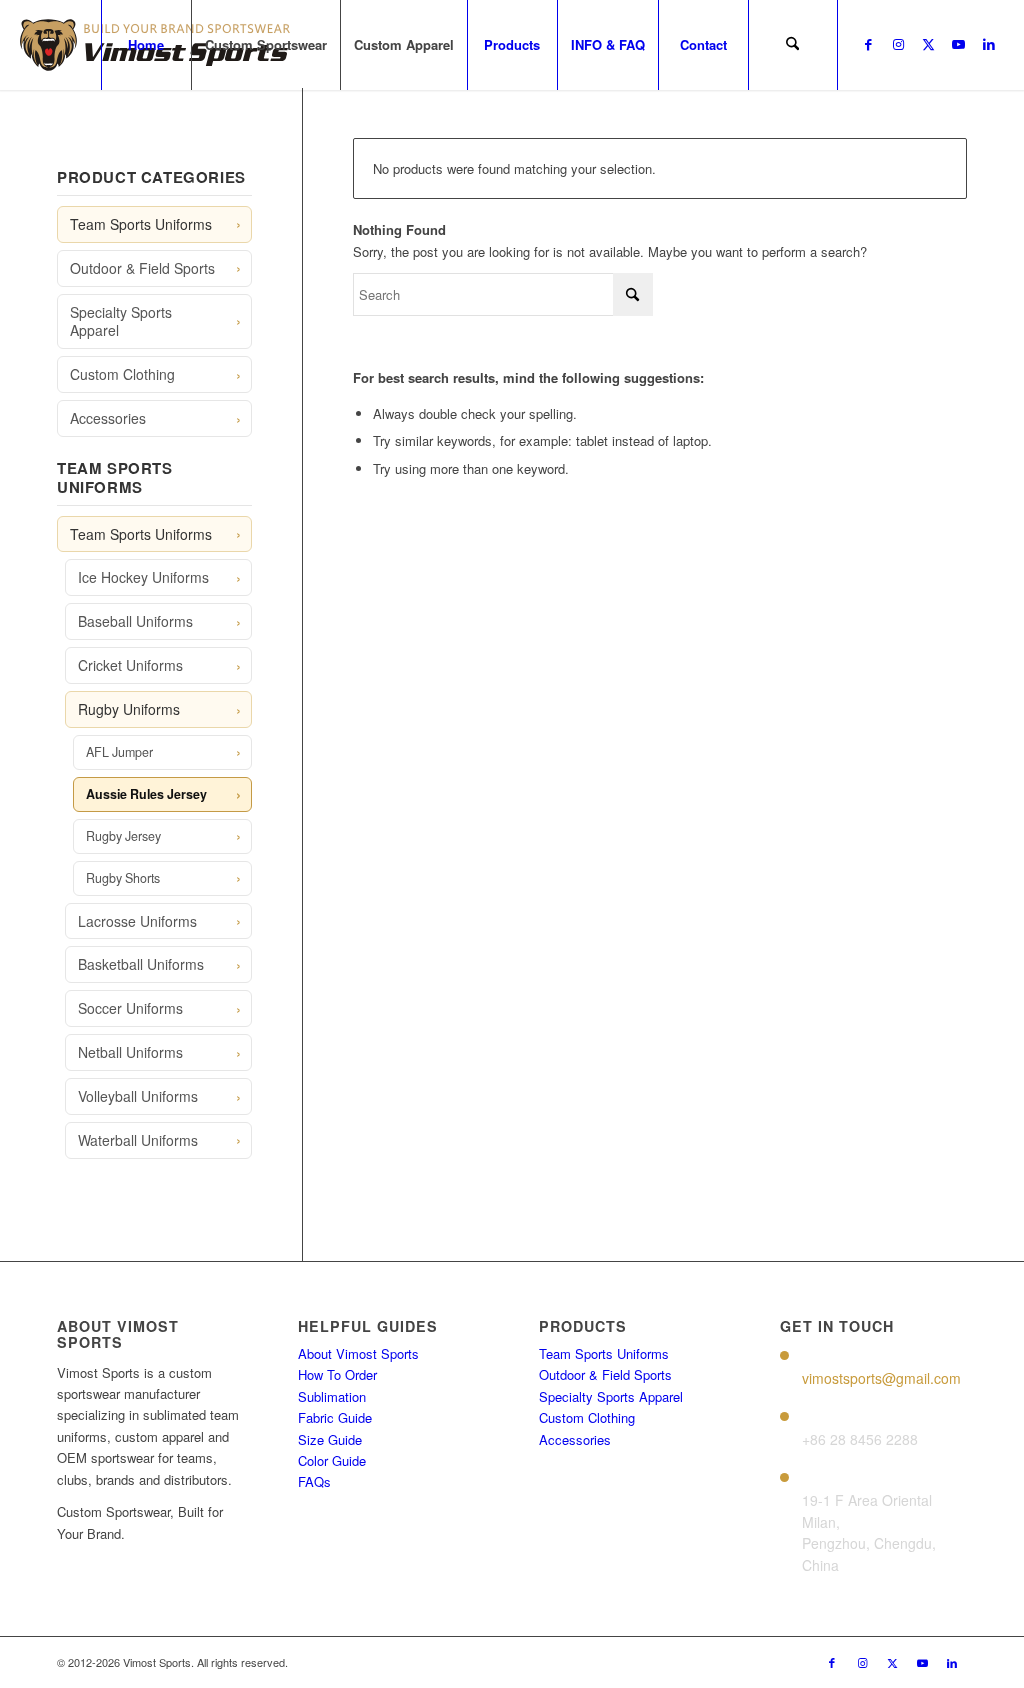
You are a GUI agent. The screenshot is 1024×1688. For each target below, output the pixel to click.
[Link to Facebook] (869, 44)
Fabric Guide (335, 1417)
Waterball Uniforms (138, 1140)
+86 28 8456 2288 (860, 1439)
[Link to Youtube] (959, 44)
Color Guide (332, 1460)
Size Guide (330, 1439)
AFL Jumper (119, 752)
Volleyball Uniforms (138, 1096)
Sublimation (332, 1396)
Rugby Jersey (123, 836)
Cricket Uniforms (130, 665)
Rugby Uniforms (129, 709)
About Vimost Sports (358, 1353)
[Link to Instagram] (899, 44)
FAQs (314, 1481)
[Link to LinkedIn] (989, 44)
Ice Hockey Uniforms (143, 577)
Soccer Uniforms (130, 1008)
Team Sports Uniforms (141, 224)
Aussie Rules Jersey (146, 794)
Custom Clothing (122, 374)
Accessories (108, 418)
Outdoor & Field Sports (142, 268)
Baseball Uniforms (135, 621)
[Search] (793, 45)
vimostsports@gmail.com (881, 1378)
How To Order (337, 1374)
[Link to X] (929, 44)
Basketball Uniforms (141, 964)
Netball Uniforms (130, 1052)
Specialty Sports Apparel (121, 321)
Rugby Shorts (123, 878)
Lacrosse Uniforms (137, 921)
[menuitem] (146, 45)
